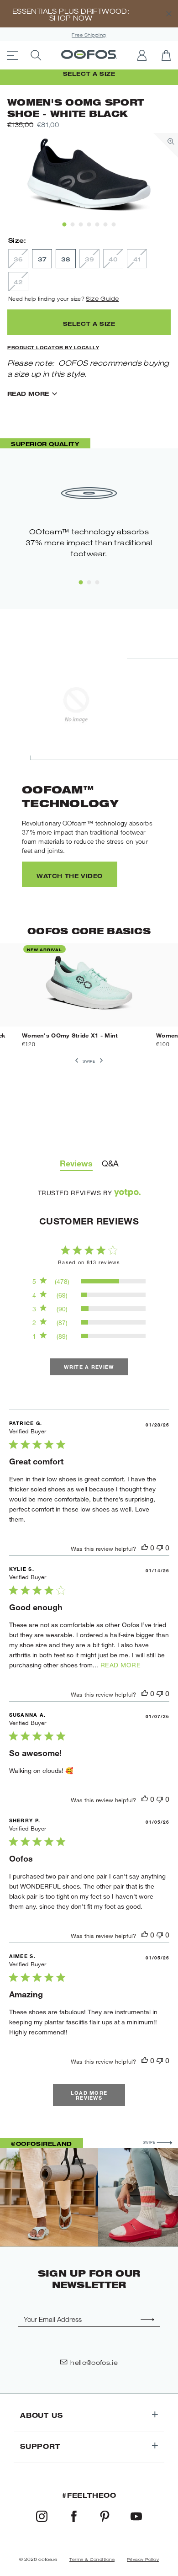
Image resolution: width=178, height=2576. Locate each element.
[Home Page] (89, 55)
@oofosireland (42, 2144)
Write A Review (89, 1367)
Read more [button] (121, 1665)
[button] (145, 1548)
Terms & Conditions (92, 2560)
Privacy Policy (143, 2560)
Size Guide (102, 298)
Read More (28, 394)
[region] (89, 1282)
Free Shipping (89, 35)
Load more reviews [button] (89, 2095)
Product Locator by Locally (53, 347)
